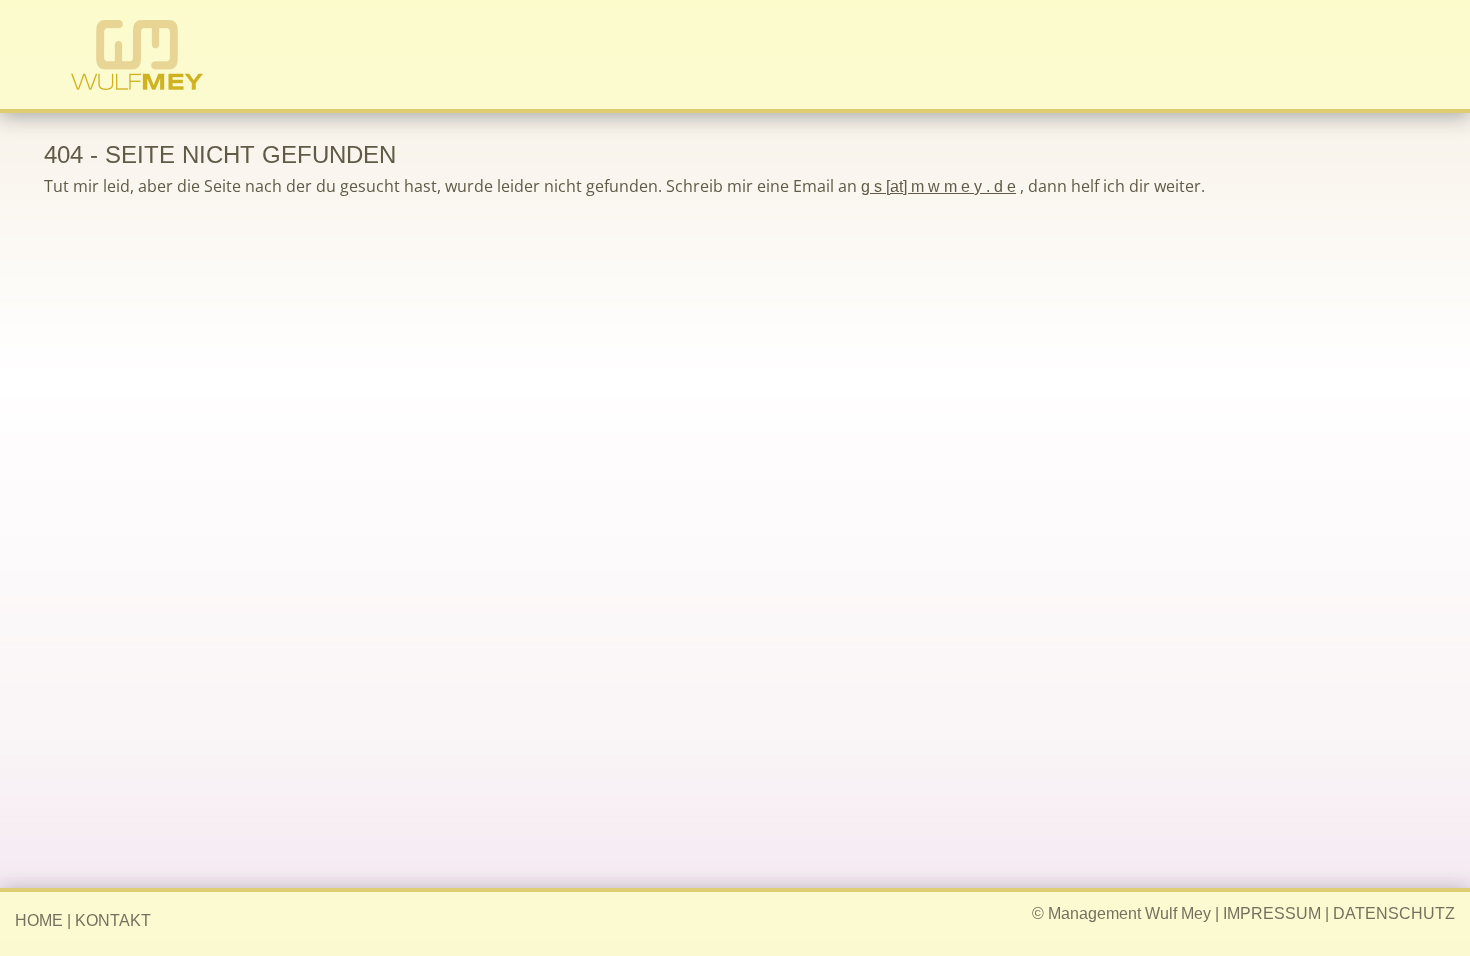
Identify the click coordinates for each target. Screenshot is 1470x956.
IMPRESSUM (1272, 913)
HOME (39, 920)
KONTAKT (113, 920)
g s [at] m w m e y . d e (938, 186)
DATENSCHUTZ (1394, 913)
